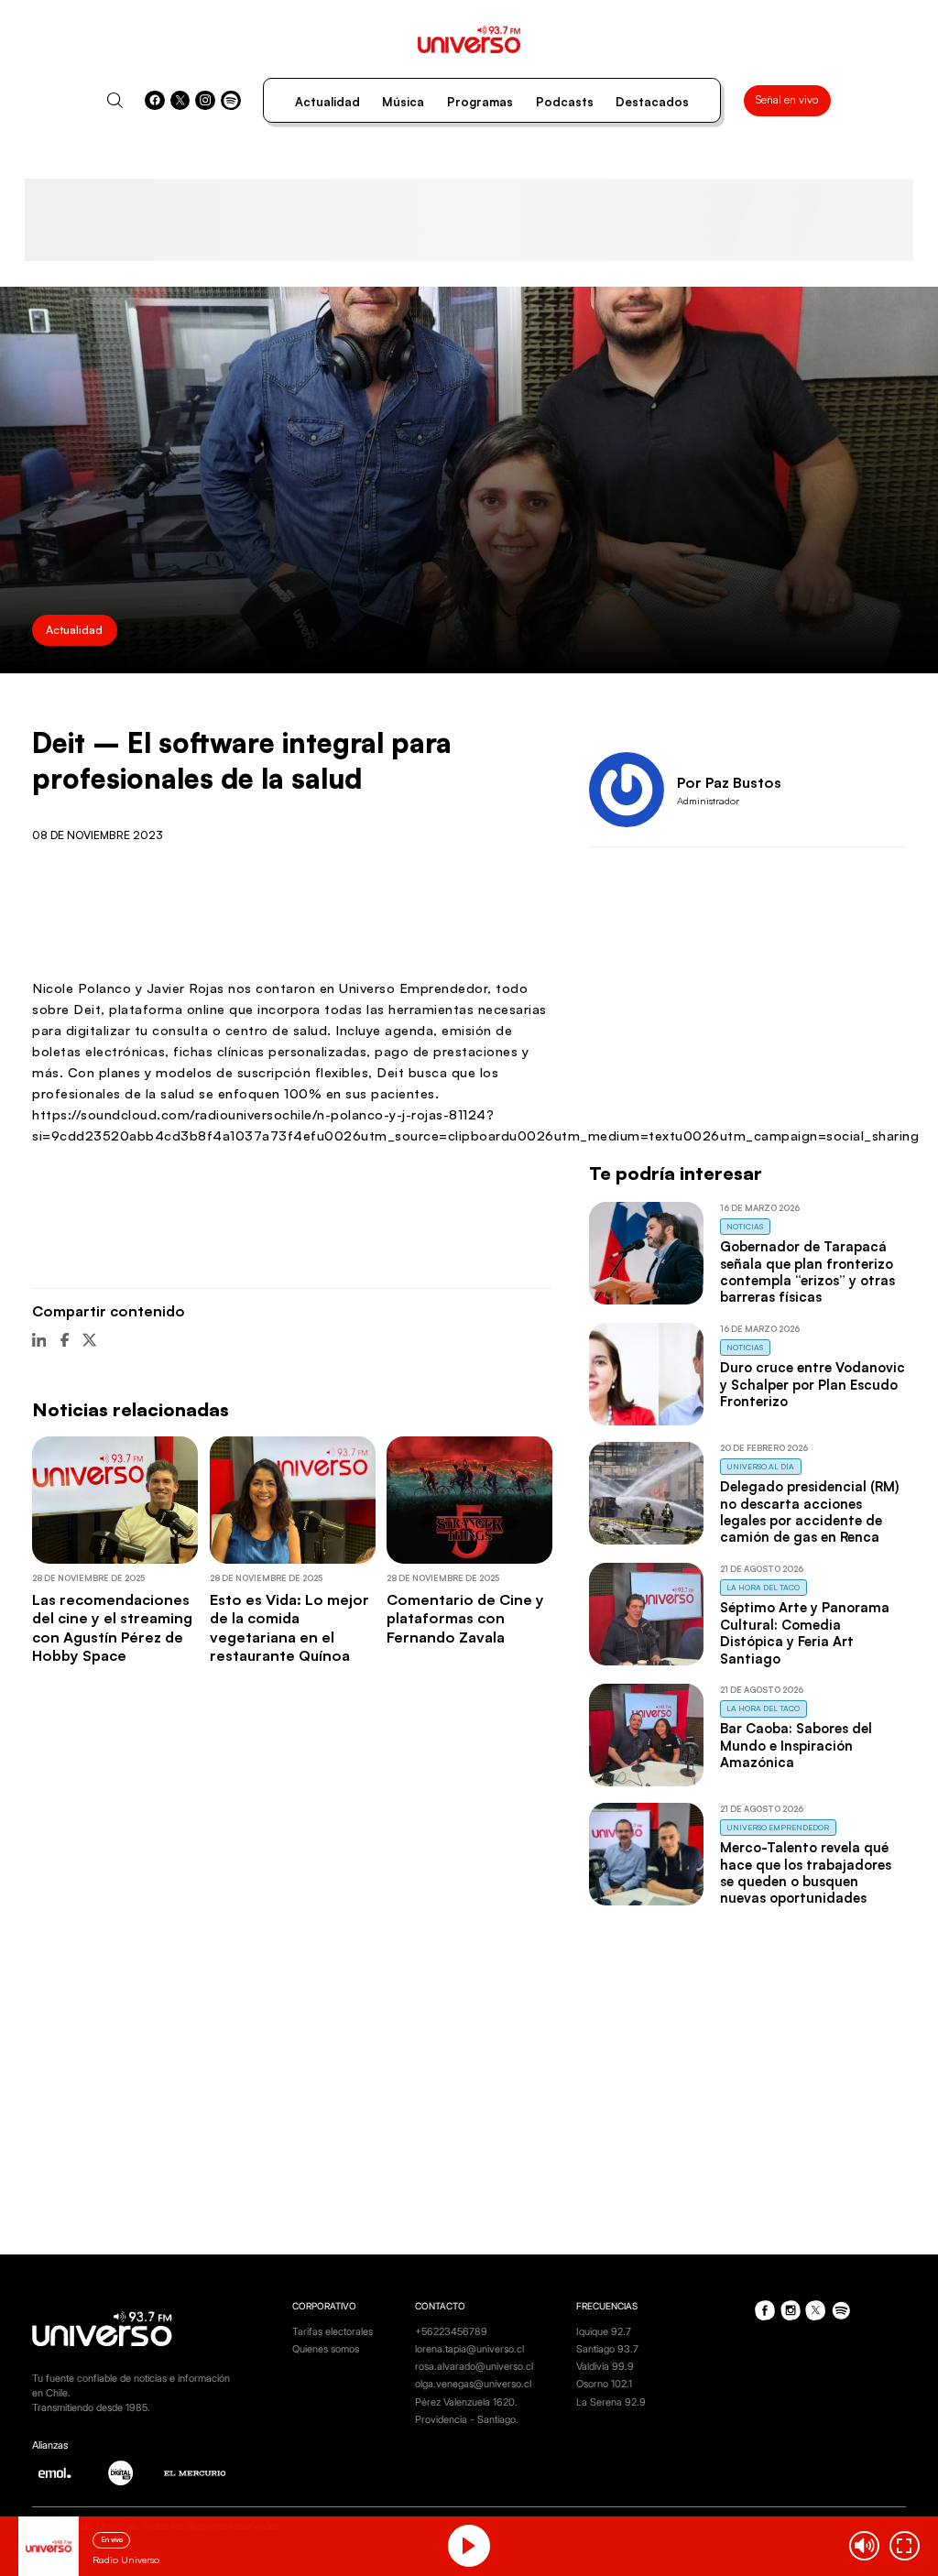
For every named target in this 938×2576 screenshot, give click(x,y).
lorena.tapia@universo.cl (469, 2349)
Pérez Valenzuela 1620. (466, 2402)
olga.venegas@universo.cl (473, 2384)
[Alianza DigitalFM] (120, 2473)
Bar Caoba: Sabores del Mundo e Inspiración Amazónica (796, 1745)
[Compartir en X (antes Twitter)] (89, 1340)
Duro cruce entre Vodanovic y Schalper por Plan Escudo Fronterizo (813, 1384)
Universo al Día (760, 1466)
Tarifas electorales (333, 2332)
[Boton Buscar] (115, 100)
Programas (480, 102)
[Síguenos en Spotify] (231, 101)
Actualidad (327, 102)
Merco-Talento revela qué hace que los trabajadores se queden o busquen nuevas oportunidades (806, 1872)
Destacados (652, 102)
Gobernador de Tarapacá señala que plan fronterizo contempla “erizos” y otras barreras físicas (807, 1272)
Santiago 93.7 (607, 2349)
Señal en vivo (787, 99)
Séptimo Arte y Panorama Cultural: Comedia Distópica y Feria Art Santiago (805, 1632)
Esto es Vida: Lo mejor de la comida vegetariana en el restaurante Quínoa (289, 1627)
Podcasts (565, 102)
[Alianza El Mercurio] (195, 2473)
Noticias (745, 1226)
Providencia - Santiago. (467, 2420)
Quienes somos (326, 2349)
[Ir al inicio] (469, 39)
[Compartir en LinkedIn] (39, 1340)
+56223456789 (451, 2332)
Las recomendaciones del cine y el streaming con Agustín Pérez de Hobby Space (112, 1627)
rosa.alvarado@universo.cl (474, 2367)
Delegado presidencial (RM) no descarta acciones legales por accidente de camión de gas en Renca (809, 1512)
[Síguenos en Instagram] (205, 101)
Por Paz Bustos (729, 782)
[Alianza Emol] (55, 2473)
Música (403, 102)
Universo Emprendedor (778, 1827)
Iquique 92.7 (604, 2332)
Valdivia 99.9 (605, 2367)
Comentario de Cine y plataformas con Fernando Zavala (465, 1618)
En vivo (112, 2539)
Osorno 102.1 (604, 2384)
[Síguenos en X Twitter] (180, 101)
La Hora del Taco (763, 1587)
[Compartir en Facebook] (65, 1340)
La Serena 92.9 (611, 2402)
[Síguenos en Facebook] (155, 101)
